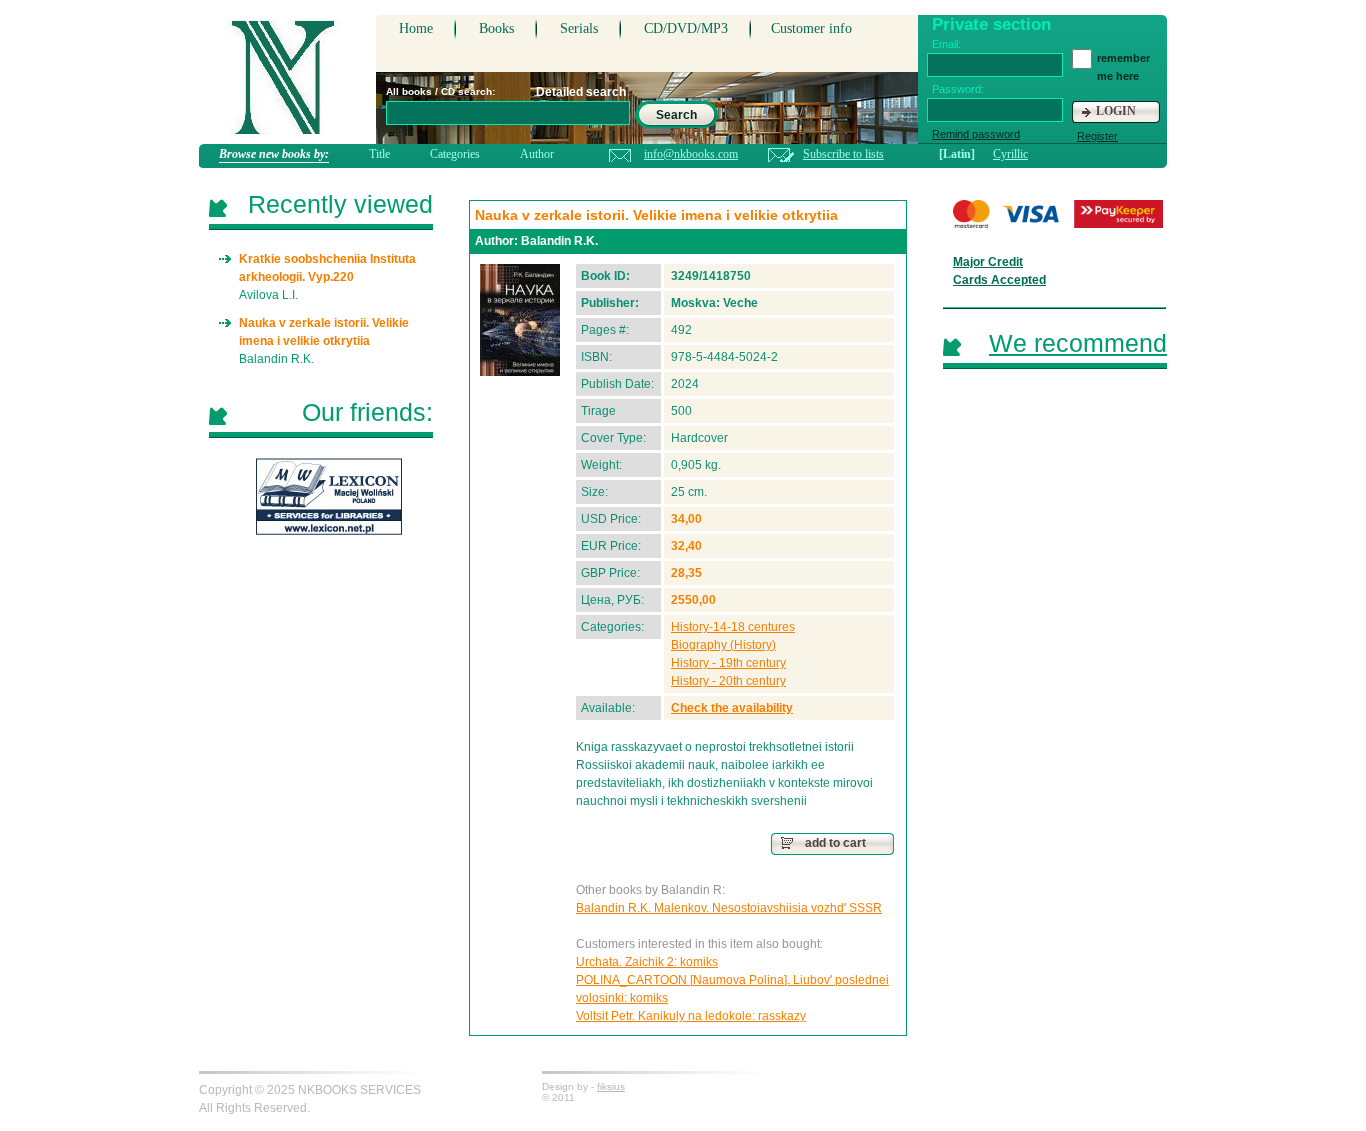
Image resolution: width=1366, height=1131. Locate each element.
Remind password (976, 134)
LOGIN (1116, 111)
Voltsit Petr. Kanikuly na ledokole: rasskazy (691, 1016)
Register (1097, 136)
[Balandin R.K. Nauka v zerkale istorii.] (520, 320)
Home (416, 28)
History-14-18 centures (733, 627)
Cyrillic (1010, 154)
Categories (455, 154)
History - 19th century (728, 663)
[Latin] (957, 154)
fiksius (611, 1086)
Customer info (811, 28)
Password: (958, 89)
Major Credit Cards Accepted (999, 271)
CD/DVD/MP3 (686, 28)
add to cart (835, 843)
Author (537, 154)
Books (496, 28)
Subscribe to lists (843, 154)
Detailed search (581, 92)
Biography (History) (723, 645)
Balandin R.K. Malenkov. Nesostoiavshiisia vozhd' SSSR (729, 908)
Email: (946, 44)
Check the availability (732, 708)
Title (379, 154)
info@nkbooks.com (691, 154)
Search (676, 115)
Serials (579, 28)
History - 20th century (728, 681)
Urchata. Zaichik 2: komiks (647, 962)
